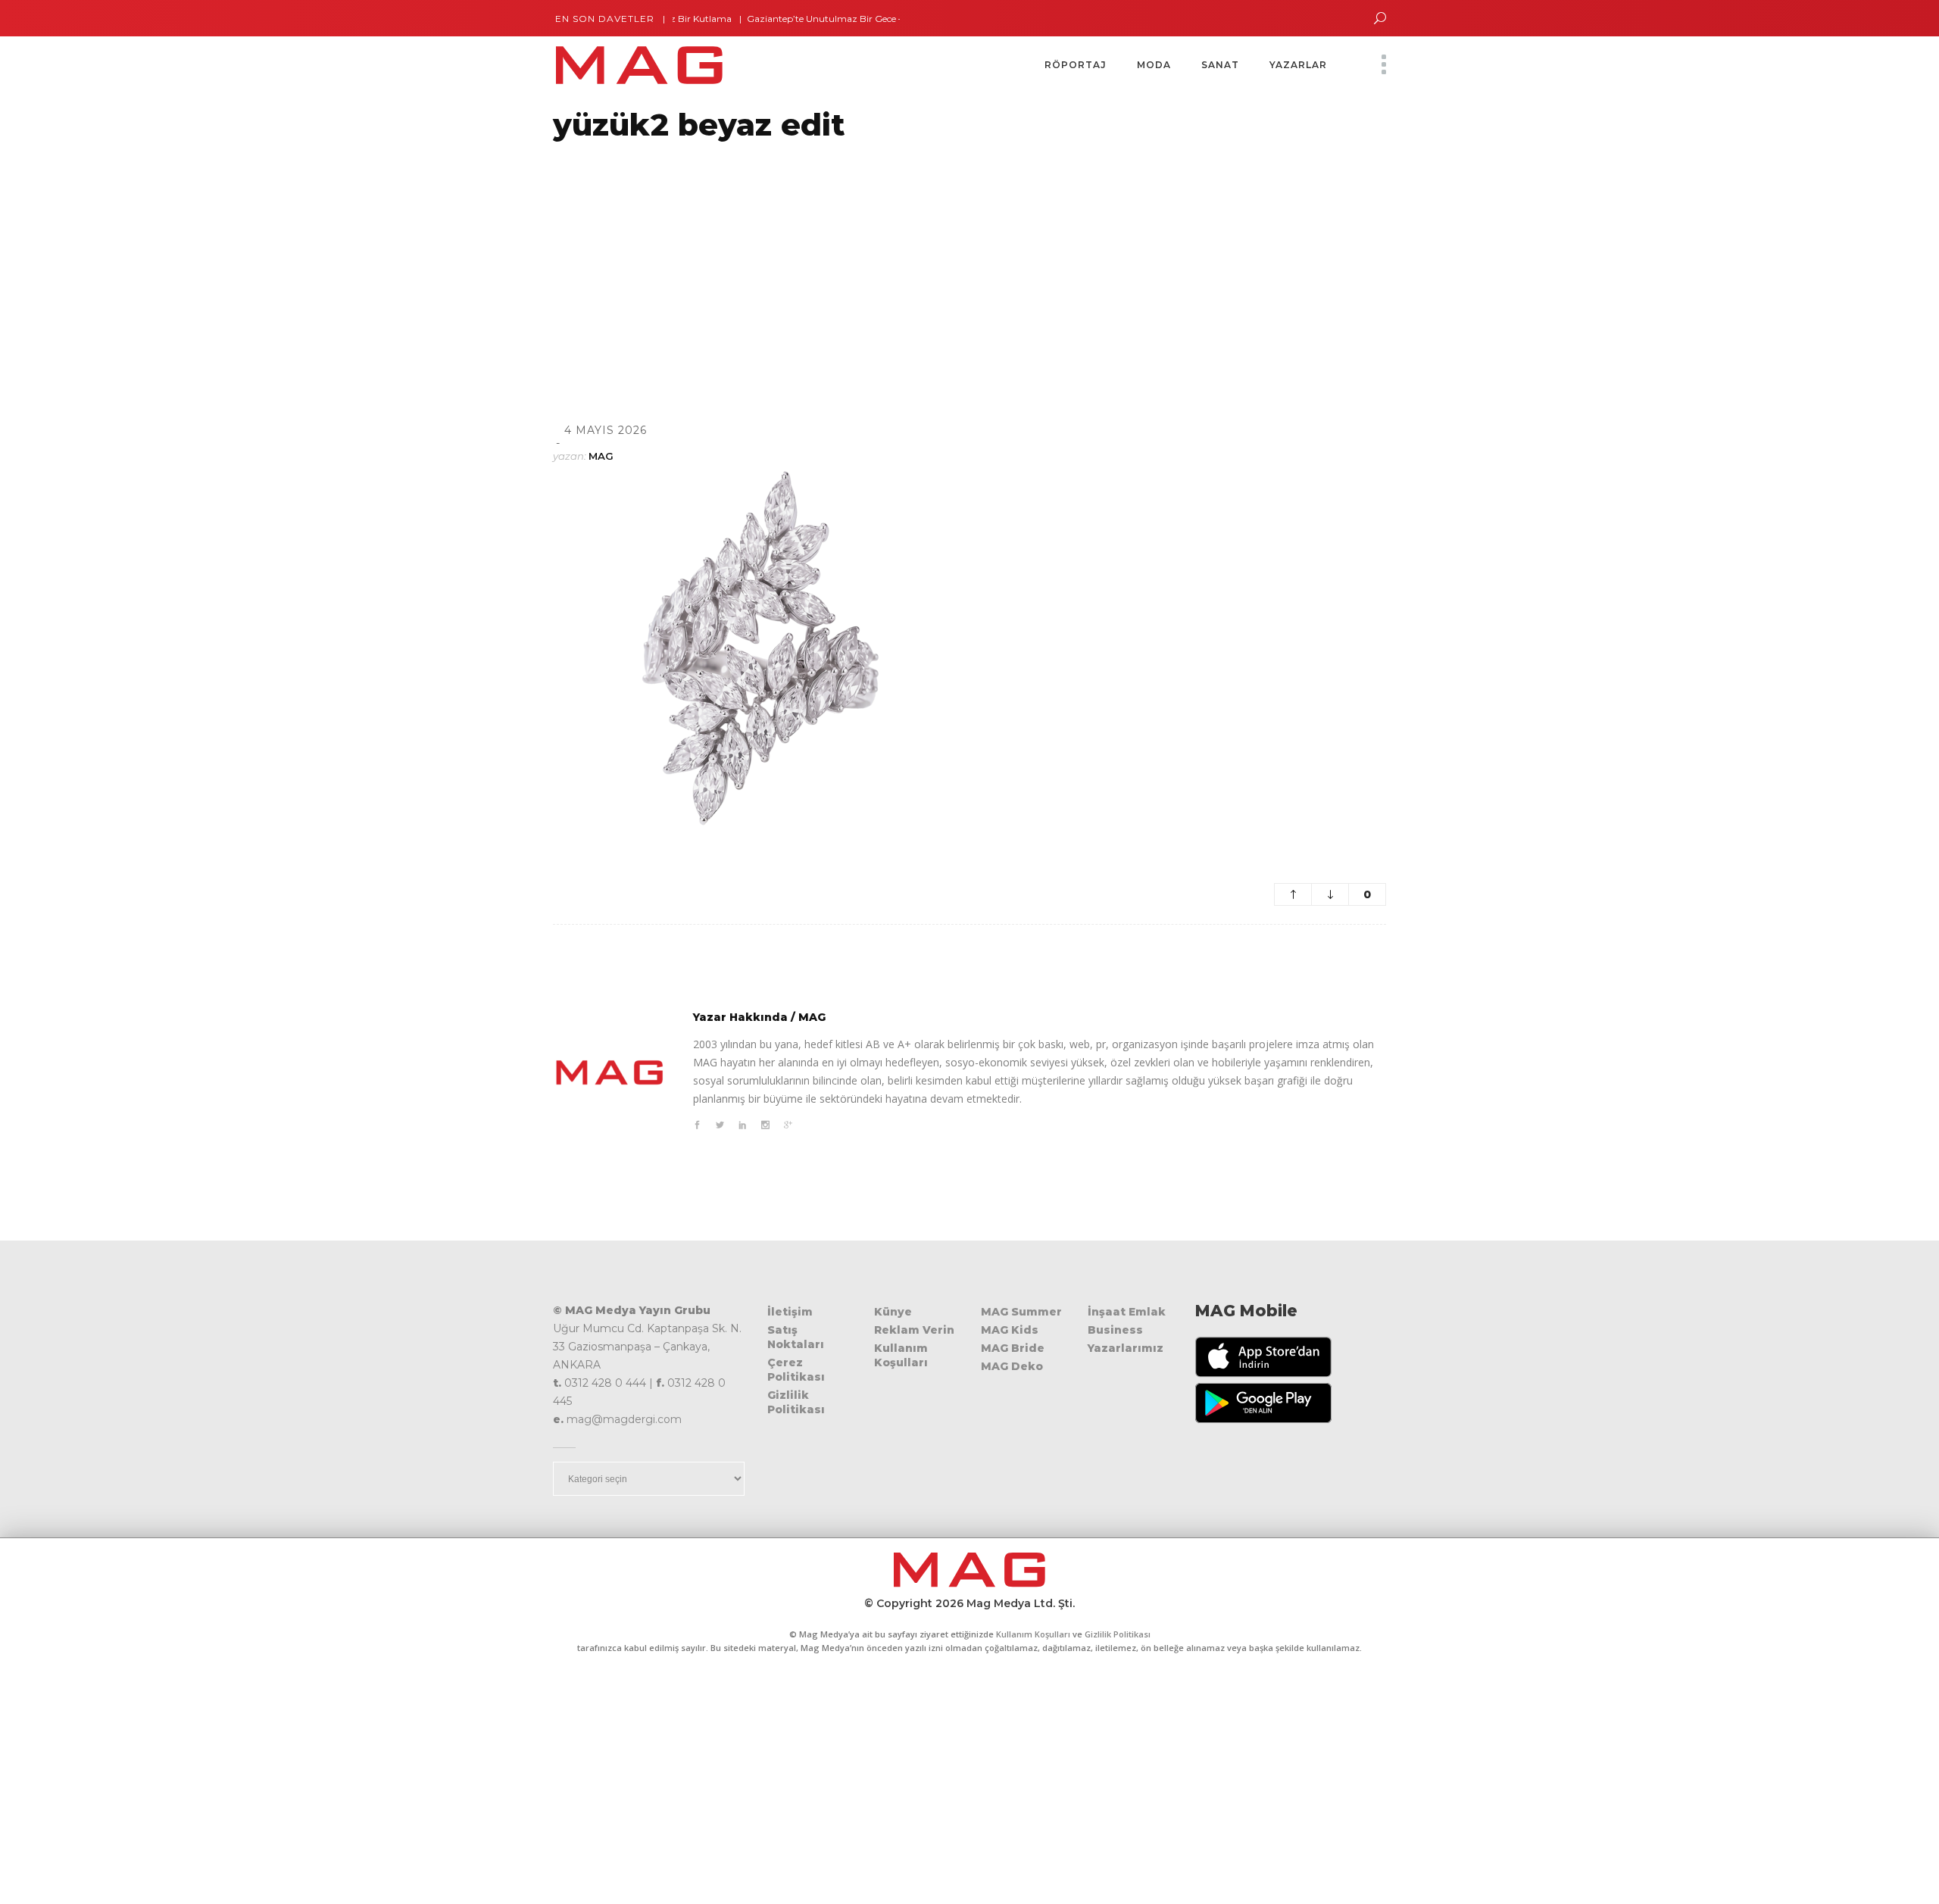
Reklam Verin (914, 1330)
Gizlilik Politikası (796, 1402)
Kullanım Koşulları (901, 1355)
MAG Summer (1021, 1312)
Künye (893, 1312)
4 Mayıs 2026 (606, 430)
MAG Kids (1010, 1330)
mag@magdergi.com (624, 1419)
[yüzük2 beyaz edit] (610, 1072)
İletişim (790, 1312)
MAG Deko (1012, 1366)
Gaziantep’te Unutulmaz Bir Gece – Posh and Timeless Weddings (851, 19)
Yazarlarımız (1126, 1348)
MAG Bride (1013, 1348)
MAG (601, 456)
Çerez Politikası (796, 1370)
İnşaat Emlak (1127, 1312)
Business (1115, 1330)
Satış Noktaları (796, 1337)
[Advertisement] (454, 263)
